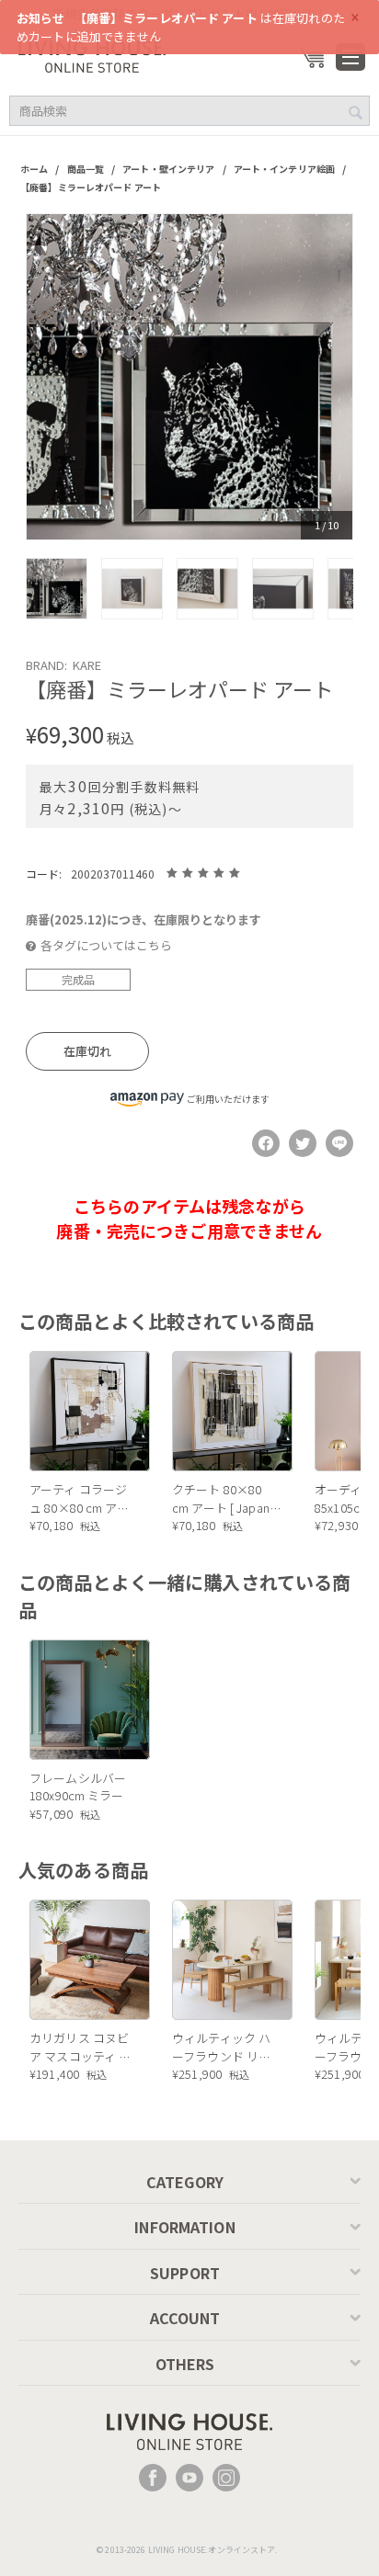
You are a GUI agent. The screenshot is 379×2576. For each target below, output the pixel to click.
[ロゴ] (92, 55)
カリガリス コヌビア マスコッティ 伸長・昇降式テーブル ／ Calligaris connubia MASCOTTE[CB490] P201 (83, 2047)
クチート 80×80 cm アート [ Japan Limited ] (221, 1498)
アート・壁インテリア (168, 169)
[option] (189, 377)
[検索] (356, 112)
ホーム (34, 169)
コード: (44, 874)
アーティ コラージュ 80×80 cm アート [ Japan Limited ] (81, 1498)
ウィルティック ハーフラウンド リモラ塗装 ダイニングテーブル (222, 2047)
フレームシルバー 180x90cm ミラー (78, 1787)
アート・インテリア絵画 (284, 169)
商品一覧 (86, 169)
